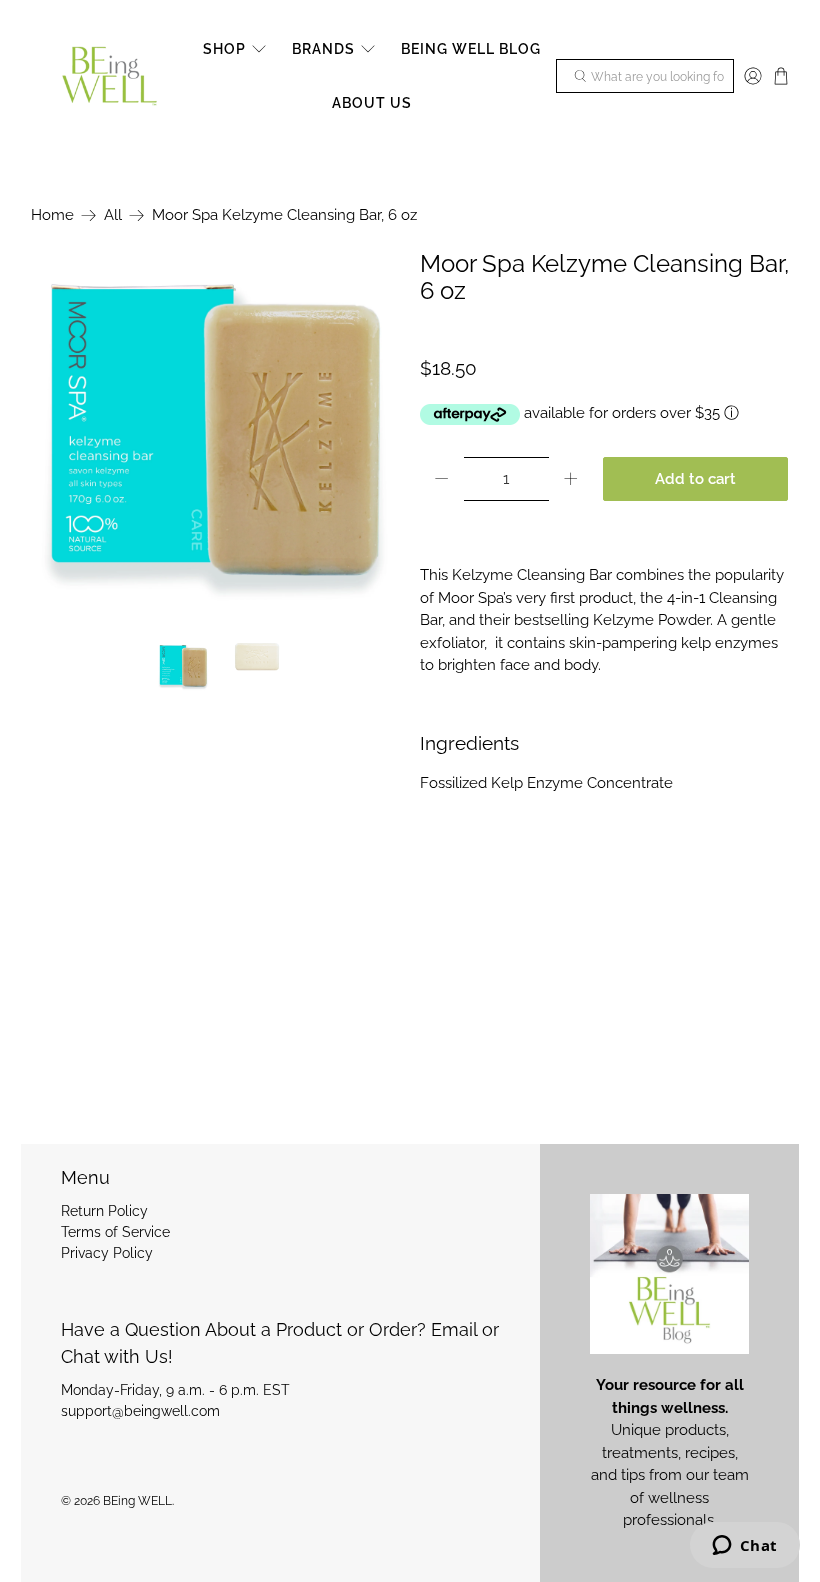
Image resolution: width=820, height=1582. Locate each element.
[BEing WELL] (109, 77)
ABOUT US (372, 103)
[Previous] (63, 435)
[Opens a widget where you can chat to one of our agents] (744, 1547)
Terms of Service (115, 1232)
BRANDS (323, 49)
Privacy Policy (107, 1253)
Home (52, 215)
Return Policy (104, 1211)
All (113, 215)
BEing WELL (137, 1501)
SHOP (224, 49)
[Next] (368, 435)
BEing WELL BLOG (471, 49)
